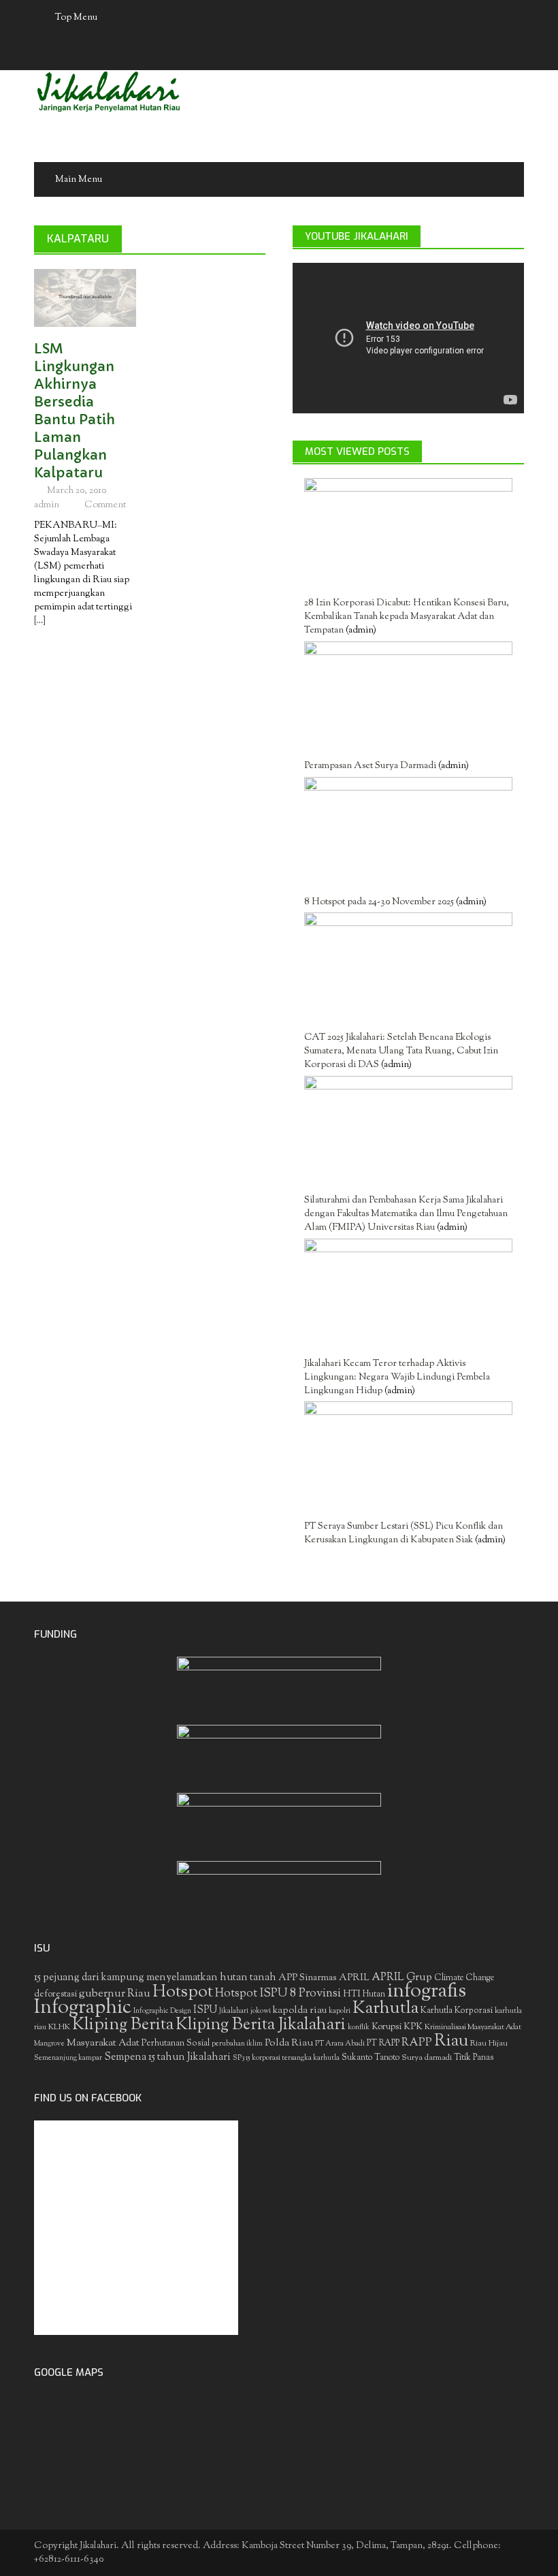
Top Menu (76, 18)
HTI (352, 1994)
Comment (105, 505)
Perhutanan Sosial (176, 2043)
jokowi (261, 2011)
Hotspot (183, 1992)
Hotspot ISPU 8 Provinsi (278, 1994)
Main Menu (79, 180)
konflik (359, 2028)
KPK (413, 2027)
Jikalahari (234, 2011)
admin (47, 505)
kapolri (340, 2011)
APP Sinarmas (308, 1978)
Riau (451, 2041)
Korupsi (387, 2027)
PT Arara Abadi (340, 2044)
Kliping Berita (123, 2025)
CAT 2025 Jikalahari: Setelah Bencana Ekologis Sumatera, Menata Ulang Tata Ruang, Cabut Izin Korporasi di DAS (401, 1051)
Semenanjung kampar (68, 2058)
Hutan (374, 1994)
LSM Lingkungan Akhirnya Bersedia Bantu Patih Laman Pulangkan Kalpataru (75, 411)
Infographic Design (162, 2011)
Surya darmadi (427, 2058)
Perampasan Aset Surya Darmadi (370, 766)
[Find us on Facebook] (240, 53)
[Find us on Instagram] (319, 53)
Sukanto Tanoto (371, 2058)
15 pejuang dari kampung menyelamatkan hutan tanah (155, 1978)
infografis (427, 1992)
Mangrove (49, 2044)
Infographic (83, 2008)
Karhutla (385, 2009)
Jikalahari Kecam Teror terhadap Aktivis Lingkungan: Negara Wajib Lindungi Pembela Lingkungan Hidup (397, 1378)
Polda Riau (289, 2043)
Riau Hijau (489, 2044)
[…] (40, 621)
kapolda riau (300, 2010)
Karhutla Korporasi (457, 2010)
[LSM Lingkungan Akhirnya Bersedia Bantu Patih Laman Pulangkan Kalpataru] (85, 298)
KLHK (59, 2027)
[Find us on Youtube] (293, 53)
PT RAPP (383, 2044)
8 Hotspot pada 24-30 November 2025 (379, 902)
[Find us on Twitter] (266, 53)
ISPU (205, 2010)
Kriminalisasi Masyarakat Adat (473, 2027)
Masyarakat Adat (103, 2043)
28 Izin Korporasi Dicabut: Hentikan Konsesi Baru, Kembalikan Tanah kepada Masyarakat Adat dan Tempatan (407, 617)
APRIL (354, 1978)
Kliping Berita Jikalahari (261, 2025)
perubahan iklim (237, 2044)
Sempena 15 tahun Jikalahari (167, 2057)
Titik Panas (474, 2058)
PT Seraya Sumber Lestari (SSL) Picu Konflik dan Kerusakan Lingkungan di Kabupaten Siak (404, 1533)
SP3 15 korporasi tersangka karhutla (286, 2058)
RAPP (417, 2043)
